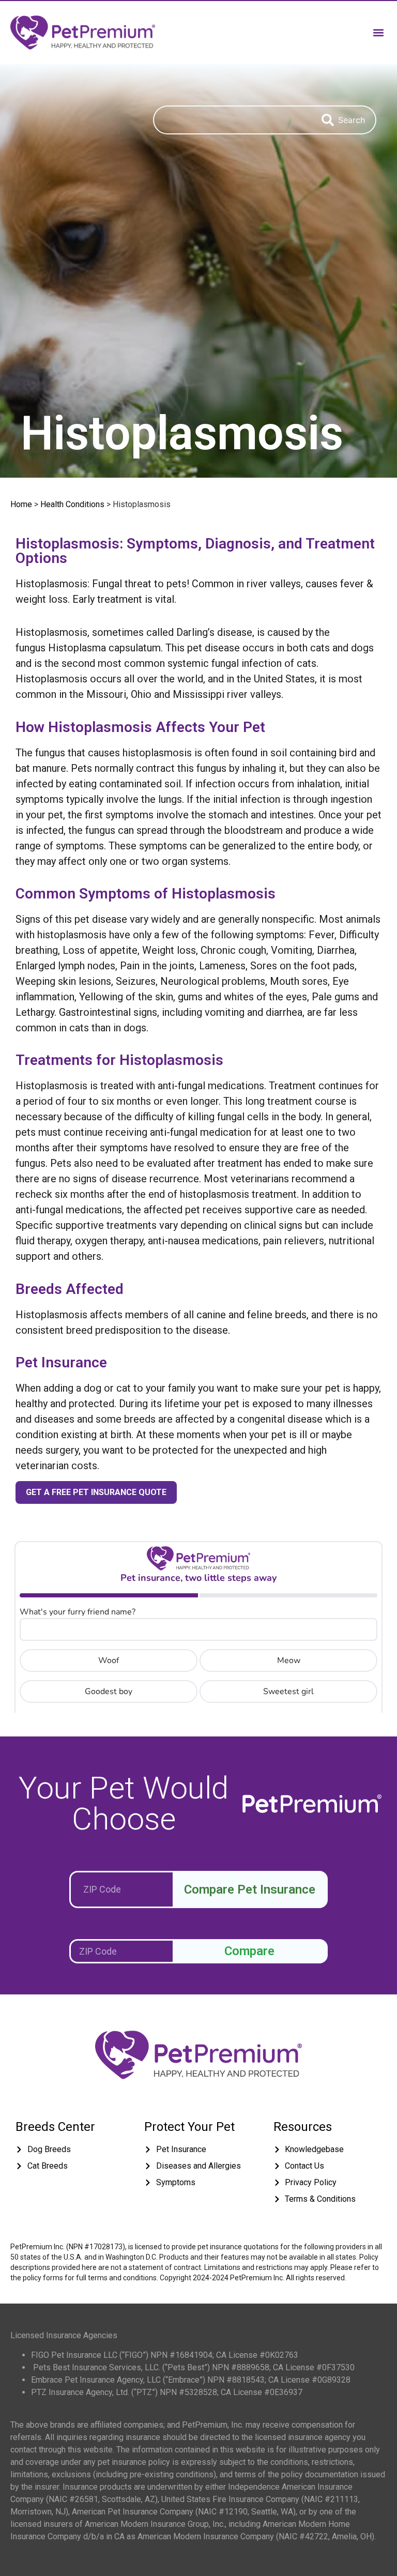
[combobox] (232, 120)
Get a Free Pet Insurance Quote (96, 1492)
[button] (378, 32)
